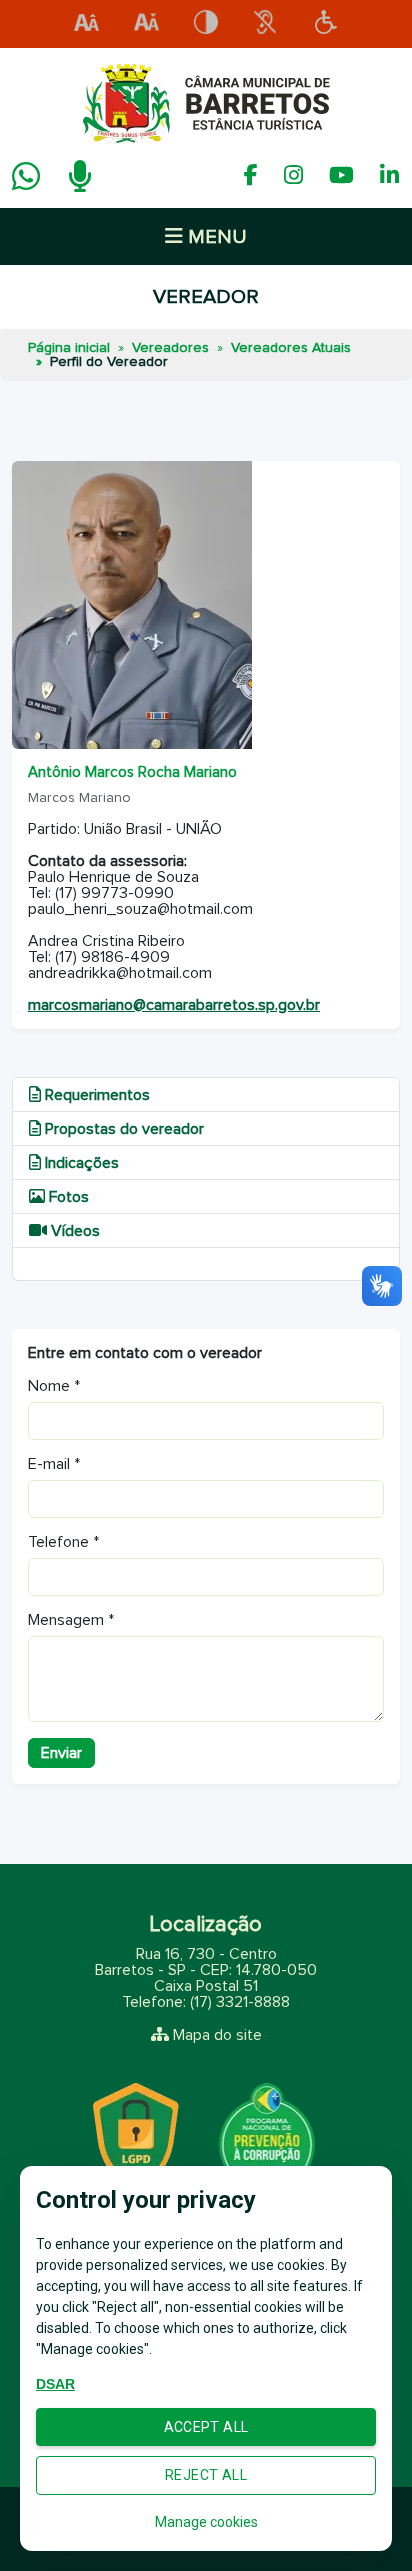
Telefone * (63, 1542)
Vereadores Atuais (291, 348)
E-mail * (54, 1464)
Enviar (61, 1753)
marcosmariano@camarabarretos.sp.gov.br (174, 1005)
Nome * (54, 1386)
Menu (215, 237)
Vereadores (170, 348)
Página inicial (69, 348)
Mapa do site (217, 2035)
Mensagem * (71, 1620)
